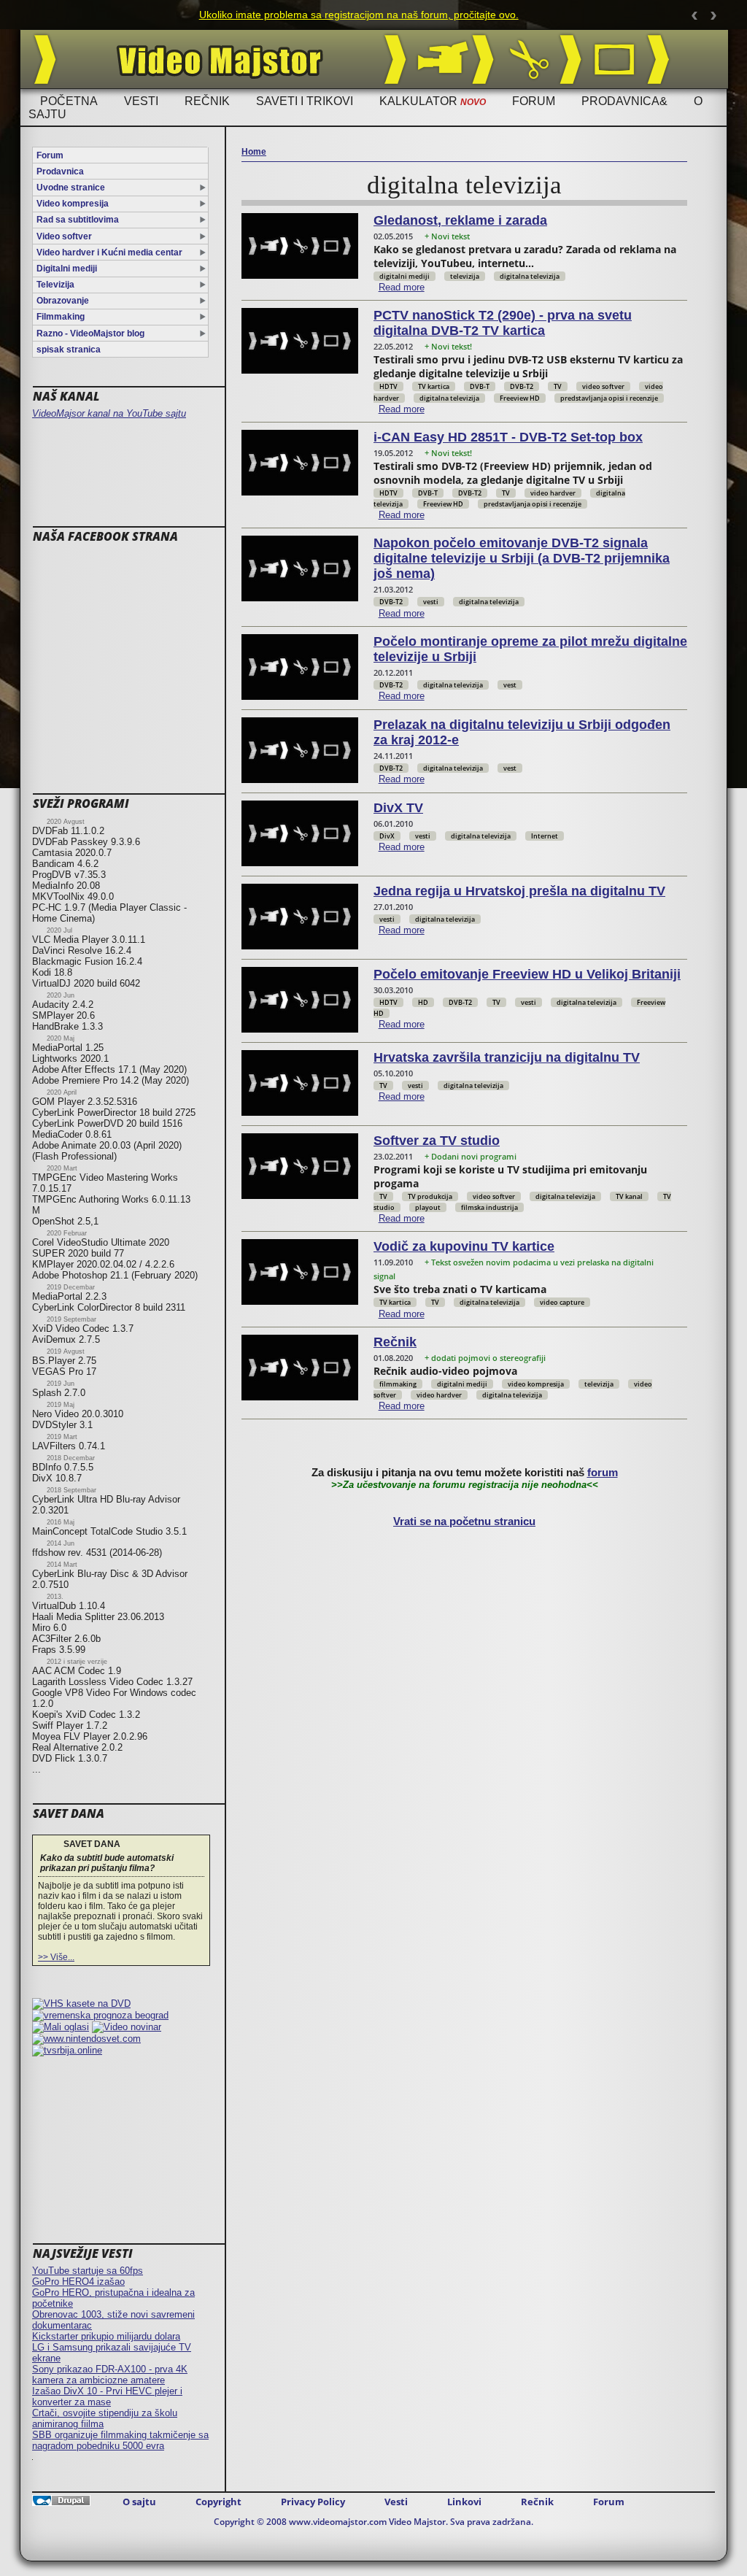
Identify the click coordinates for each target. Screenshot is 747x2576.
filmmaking (398, 1384)
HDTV (388, 386)
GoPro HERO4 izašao (78, 2282)
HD (423, 1002)
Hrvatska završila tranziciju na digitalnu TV (507, 1057)
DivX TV (398, 808)
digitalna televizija (530, 276)
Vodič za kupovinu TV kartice (464, 1246)
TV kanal (629, 1196)
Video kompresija (73, 204)
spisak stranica (69, 350)
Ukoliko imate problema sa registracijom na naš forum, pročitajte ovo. (344, 15)
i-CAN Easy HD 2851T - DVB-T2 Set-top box (508, 437)
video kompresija (536, 1384)
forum (603, 1473)
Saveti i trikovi (305, 101)
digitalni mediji (405, 276)
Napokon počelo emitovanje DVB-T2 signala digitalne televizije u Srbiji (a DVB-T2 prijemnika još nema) (522, 558)
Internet (545, 836)
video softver (603, 386)
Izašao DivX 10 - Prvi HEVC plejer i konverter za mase (107, 2396)
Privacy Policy (313, 2502)
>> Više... (56, 1957)
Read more (402, 287)
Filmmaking (61, 317)
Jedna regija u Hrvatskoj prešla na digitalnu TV (519, 891)
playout (428, 1207)
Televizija (55, 285)
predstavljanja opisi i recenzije (609, 398)
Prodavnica (60, 171)
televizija (465, 276)
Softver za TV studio (437, 1141)
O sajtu (139, 2502)
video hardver (553, 493)
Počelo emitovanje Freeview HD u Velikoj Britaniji (527, 974)
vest (510, 685)
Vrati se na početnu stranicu (464, 1522)
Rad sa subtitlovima (78, 220)
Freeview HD (520, 398)
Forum (534, 101)
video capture (562, 1302)
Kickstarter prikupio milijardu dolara (106, 2336)
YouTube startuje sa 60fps (88, 2271)
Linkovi (464, 2502)
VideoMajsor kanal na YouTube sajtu (109, 413)
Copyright (218, 2502)
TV (558, 386)
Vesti (141, 101)
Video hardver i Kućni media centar (109, 252)
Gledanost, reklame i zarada (460, 220)
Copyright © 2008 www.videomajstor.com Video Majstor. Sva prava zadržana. (373, 2522)
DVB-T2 (522, 386)
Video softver (64, 236)
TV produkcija (430, 1196)
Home (254, 152)
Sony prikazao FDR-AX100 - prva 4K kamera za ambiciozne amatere (110, 2375)
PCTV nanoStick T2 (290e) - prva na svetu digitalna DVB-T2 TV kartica (503, 323)
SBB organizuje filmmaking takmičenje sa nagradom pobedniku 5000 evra (120, 2440)
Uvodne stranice (71, 188)
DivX (387, 836)
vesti (431, 602)
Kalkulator (433, 101)
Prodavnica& (624, 101)
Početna (69, 101)
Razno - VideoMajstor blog (90, 333)
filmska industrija (489, 1207)
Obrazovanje (63, 301)
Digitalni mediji (67, 269)
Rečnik (207, 101)
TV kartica (434, 386)
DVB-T (480, 386)
